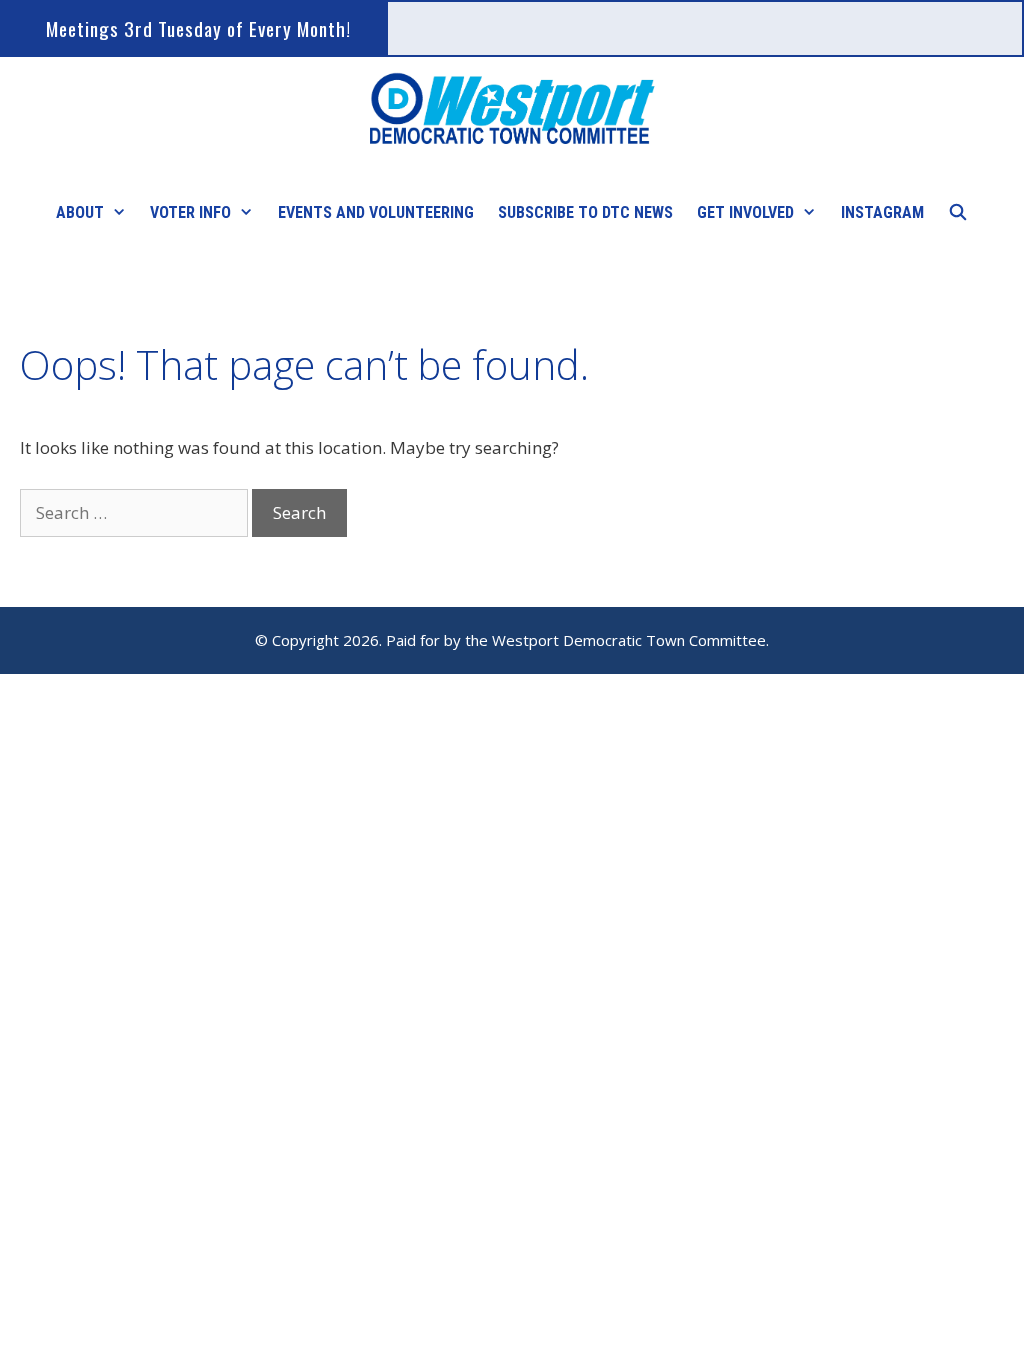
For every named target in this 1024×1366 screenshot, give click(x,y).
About (80, 212)
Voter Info (190, 212)
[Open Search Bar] (958, 213)
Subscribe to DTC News (585, 212)
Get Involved (745, 212)
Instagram (882, 212)
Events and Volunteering (376, 212)
